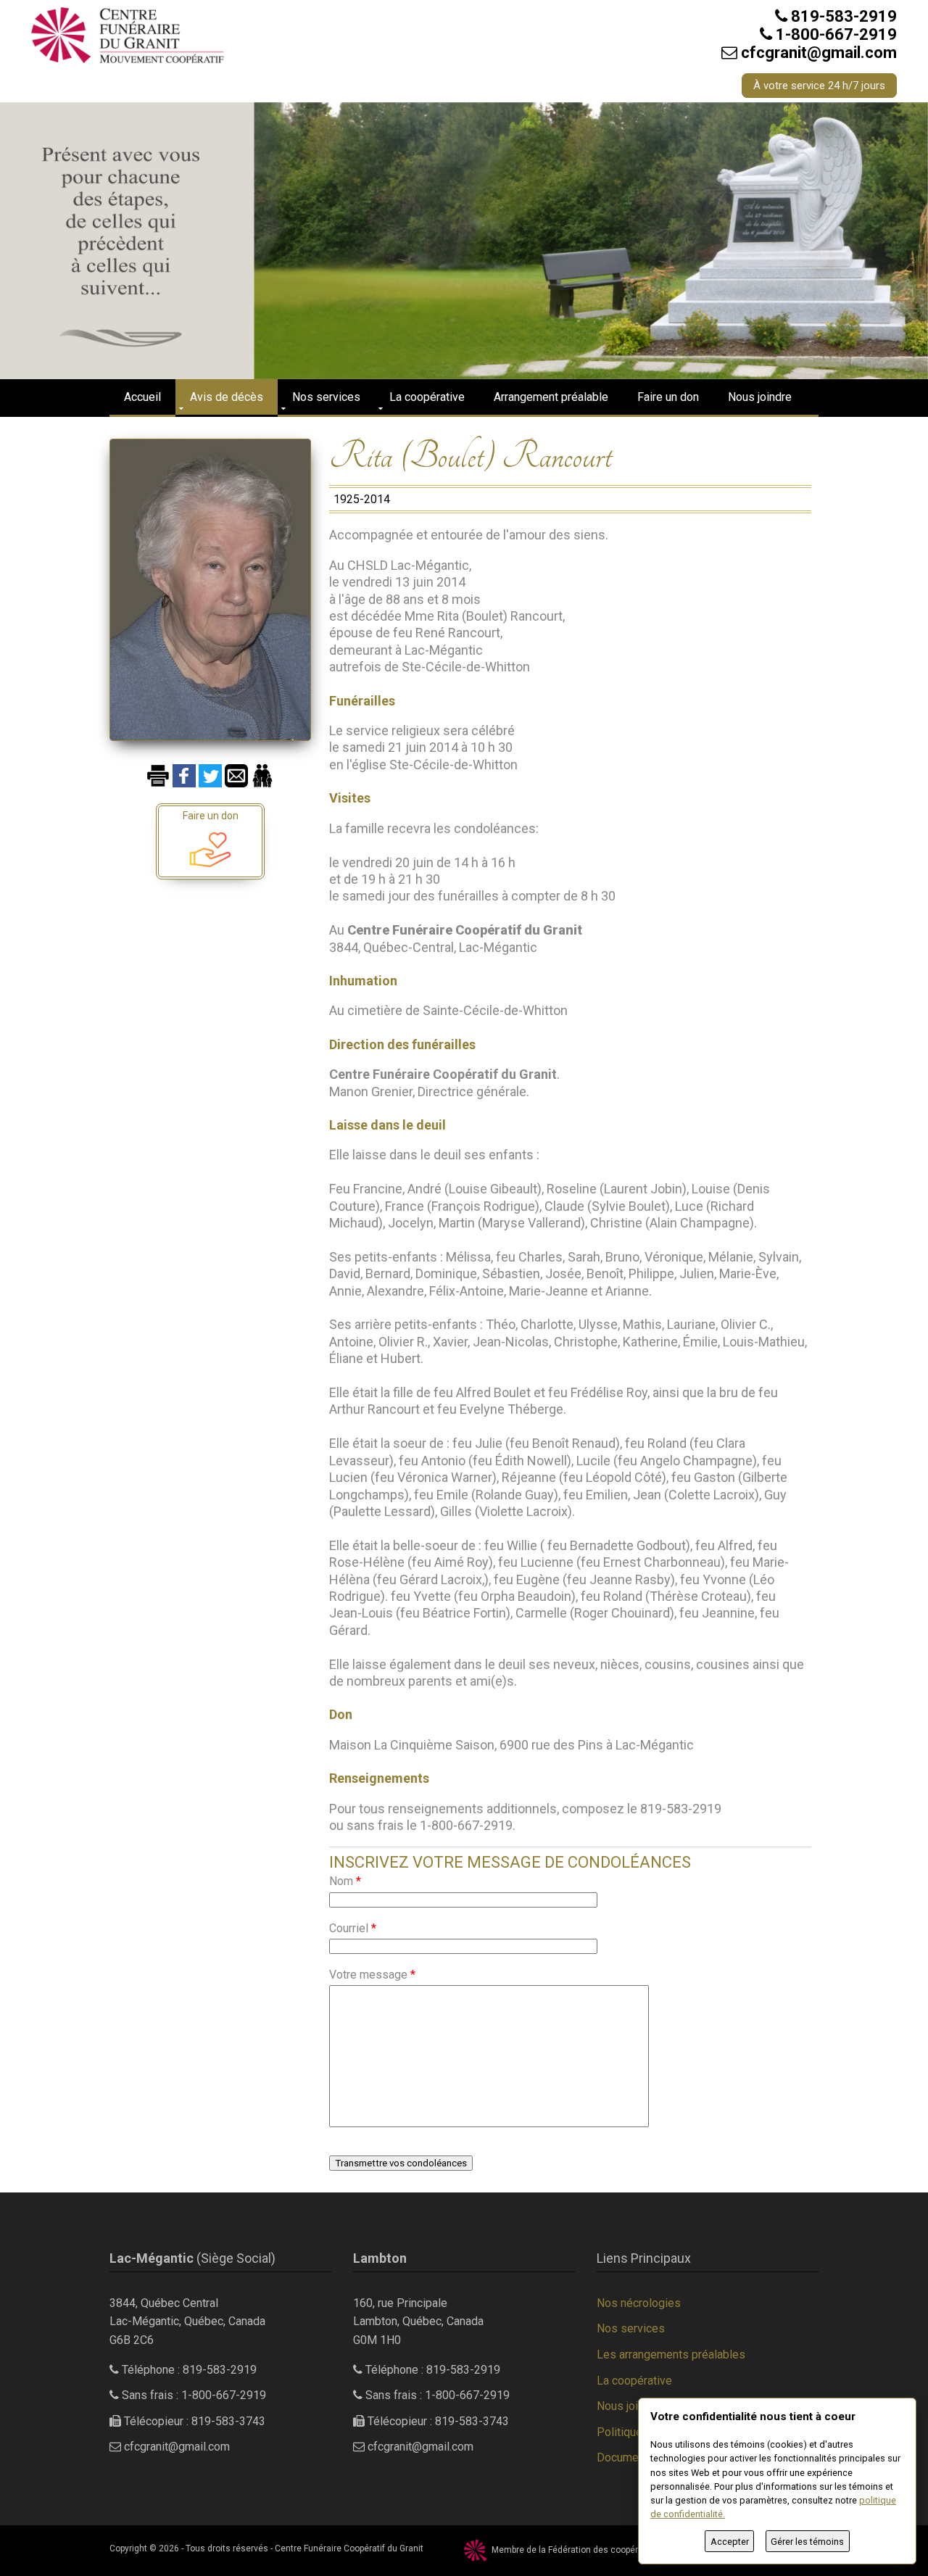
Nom (345, 1881)
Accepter (730, 2542)
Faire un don (668, 397)
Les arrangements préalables (671, 2355)
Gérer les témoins (807, 2542)
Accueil (142, 397)
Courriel (353, 1928)
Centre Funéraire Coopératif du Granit (349, 2548)
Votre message (372, 1975)
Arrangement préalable (551, 397)
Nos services (326, 397)
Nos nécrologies (639, 2303)
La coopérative (427, 397)
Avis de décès (227, 397)
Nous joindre (760, 397)
